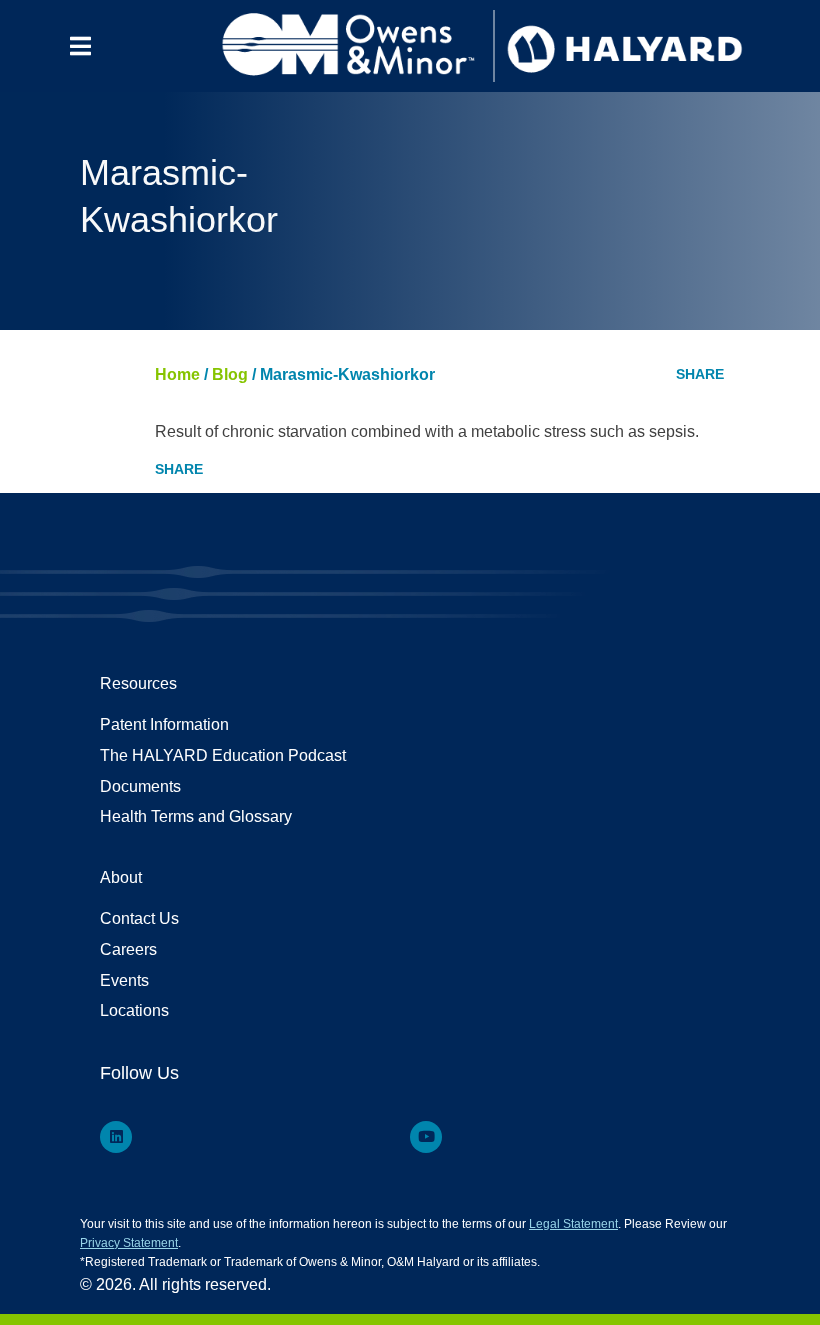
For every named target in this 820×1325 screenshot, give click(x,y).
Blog (230, 374)
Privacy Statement (129, 1243)
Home (177, 374)
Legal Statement (573, 1224)
